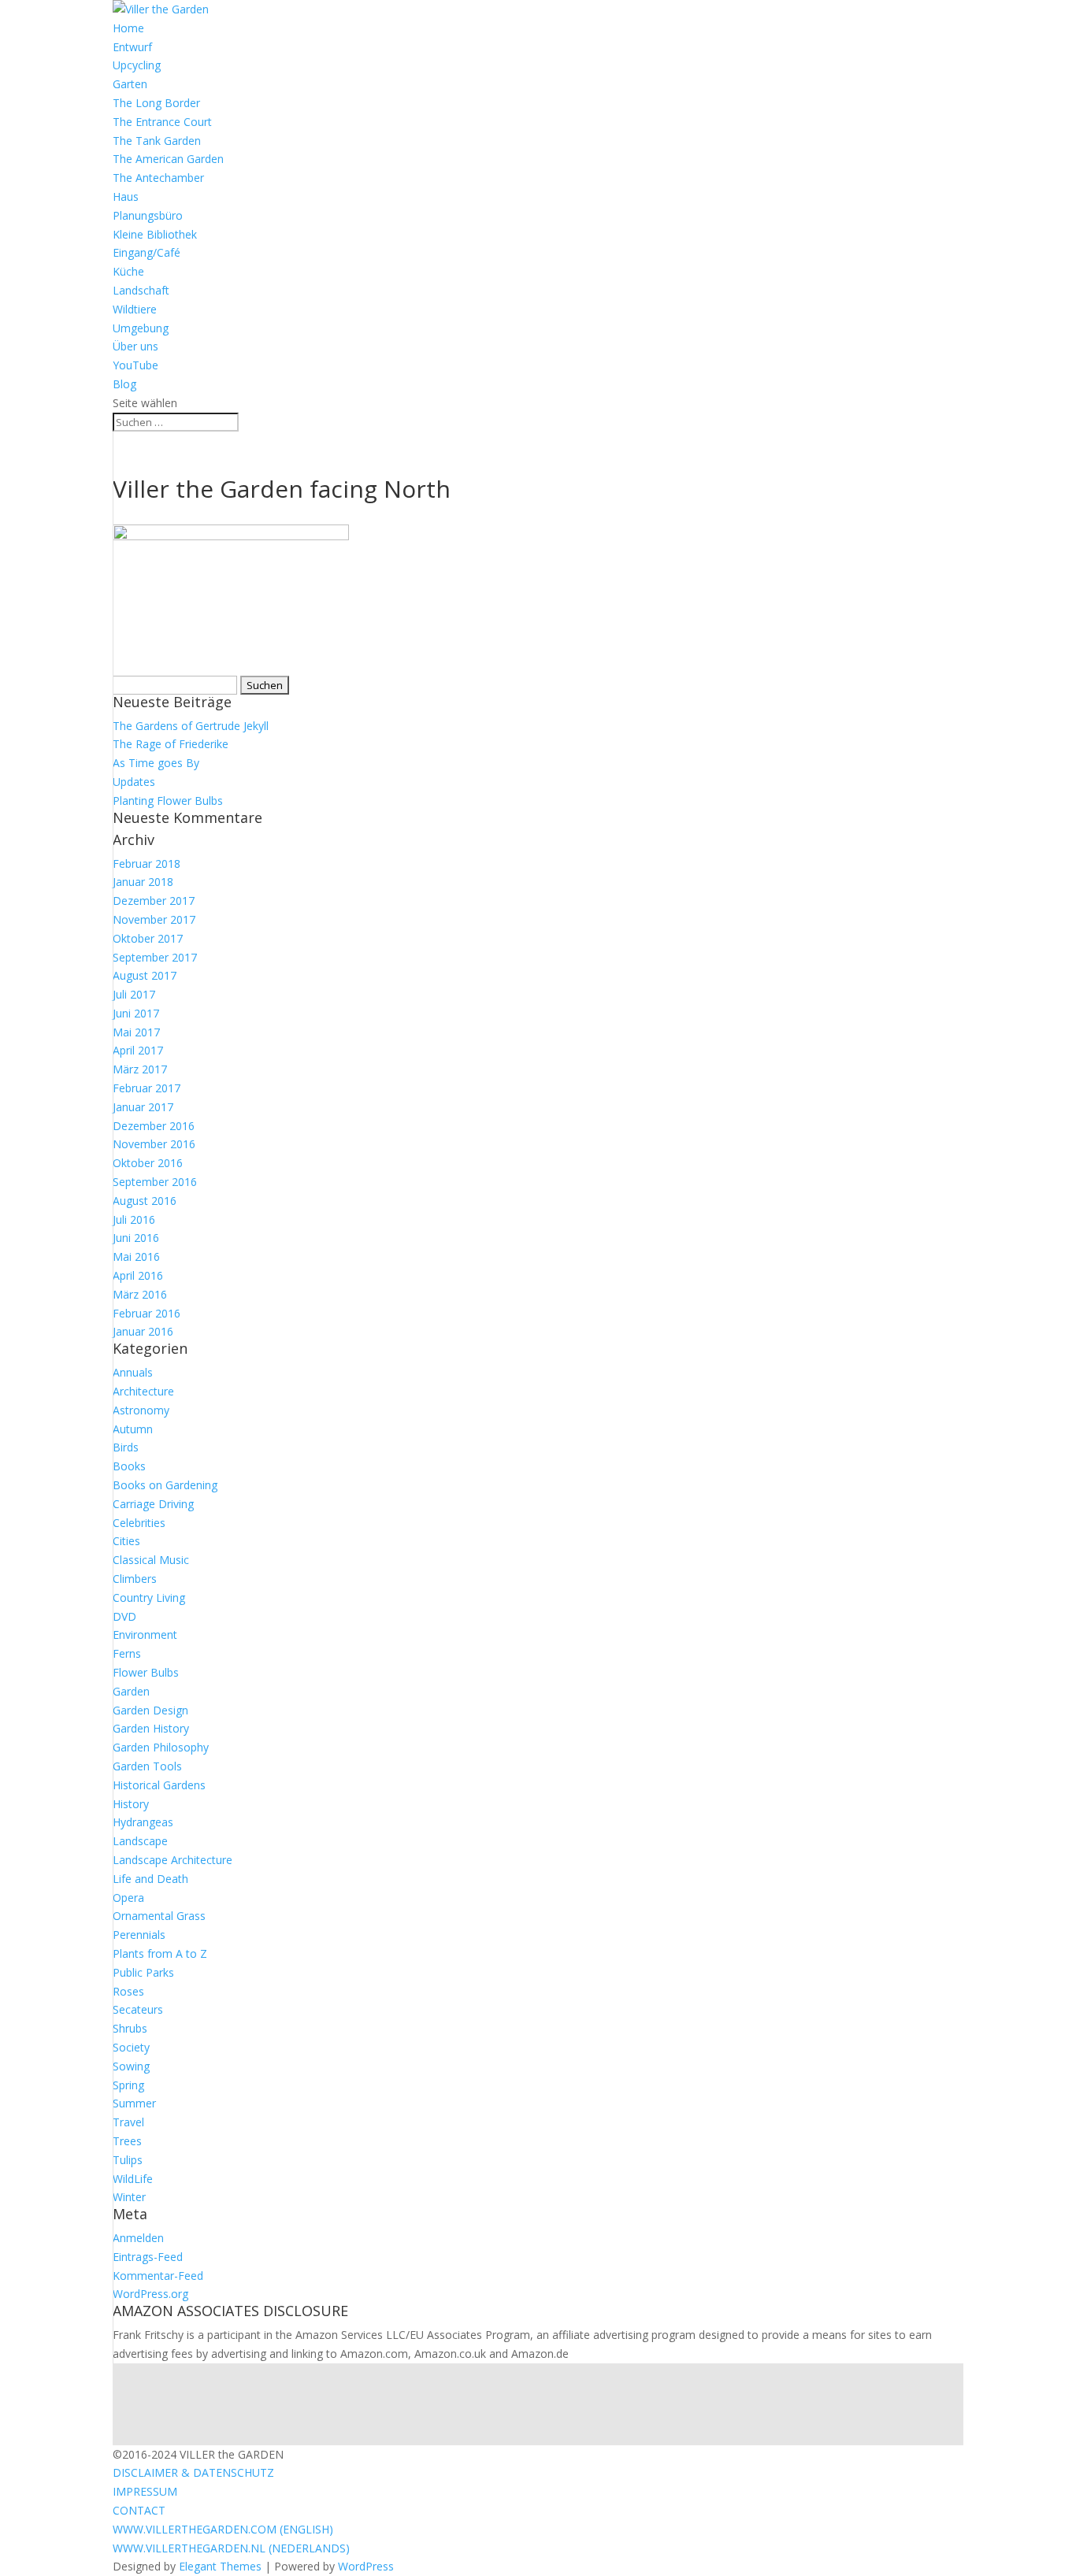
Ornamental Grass (159, 1916)
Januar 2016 (143, 1331)
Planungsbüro (148, 215)
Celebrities (139, 1523)
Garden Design (150, 1710)
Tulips (128, 2160)
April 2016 (138, 1275)
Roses (128, 1991)
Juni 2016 (136, 1238)
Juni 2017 (136, 1013)
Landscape (140, 1841)
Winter (129, 2197)
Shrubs (130, 2028)
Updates (134, 782)
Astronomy (141, 1410)
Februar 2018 (147, 864)
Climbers (135, 1579)
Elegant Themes (220, 2566)
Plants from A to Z (160, 1953)
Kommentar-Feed (158, 2276)
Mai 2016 (136, 1256)
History (131, 1804)
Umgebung (141, 328)
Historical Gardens (159, 1785)
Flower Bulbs (146, 1672)
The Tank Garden (157, 141)
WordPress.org (150, 2294)
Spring (128, 2085)
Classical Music (151, 1560)
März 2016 (140, 1294)
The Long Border (156, 103)
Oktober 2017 (148, 938)
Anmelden (138, 2238)
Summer (134, 2103)
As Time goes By (156, 763)
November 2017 (154, 919)
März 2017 (140, 1069)
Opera (128, 1898)
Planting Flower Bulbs (168, 801)
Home (128, 28)
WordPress (366, 2566)
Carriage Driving (153, 1504)
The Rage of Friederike (171, 744)
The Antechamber (158, 178)
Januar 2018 (143, 882)
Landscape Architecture (173, 1860)
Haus (126, 196)
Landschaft (141, 290)
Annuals (133, 1372)
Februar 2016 (147, 1313)
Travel (128, 2122)
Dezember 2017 (154, 901)
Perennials (139, 1935)
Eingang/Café (147, 252)
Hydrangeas (143, 1822)
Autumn (133, 1429)
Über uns (135, 346)
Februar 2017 (147, 1088)
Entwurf (132, 47)
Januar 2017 (143, 1107)
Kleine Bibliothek (155, 234)
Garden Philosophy (161, 1747)
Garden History (151, 1728)
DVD (124, 1616)
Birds (126, 1447)
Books (129, 1466)
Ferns (127, 1653)
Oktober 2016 (148, 1163)
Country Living (149, 1597)
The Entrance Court (162, 122)
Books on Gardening (165, 1485)
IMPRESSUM (145, 2491)
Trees (127, 2141)
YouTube (135, 365)
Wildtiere (135, 309)
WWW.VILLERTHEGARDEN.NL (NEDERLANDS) (231, 2548)
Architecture (143, 1391)
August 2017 (145, 975)
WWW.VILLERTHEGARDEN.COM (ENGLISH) (223, 2529)
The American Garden (168, 159)
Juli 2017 (134, 994)
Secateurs (138, 2009)
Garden (131, 1691)
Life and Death (150, 1879)
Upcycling (137, 65)
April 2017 (138, 1050)
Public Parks (143, 1972)
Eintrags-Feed (148, 2257)
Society (131, 2047)
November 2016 (154, 1144)
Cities (126, 1541)
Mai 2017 (136, 1032)
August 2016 (145, 1201)
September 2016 (155, 1182)
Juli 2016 (134, 1219)
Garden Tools (147, 1766)
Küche (128, 271)
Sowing (131, 2066)
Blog (124, 384)
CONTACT (139, 2510)
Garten (130, 84)
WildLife (133, 2179)
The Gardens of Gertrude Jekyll (191, 726)
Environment (145, 1635)
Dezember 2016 (154, 1126)
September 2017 (155, 957)
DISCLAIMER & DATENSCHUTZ (193, 2472)
